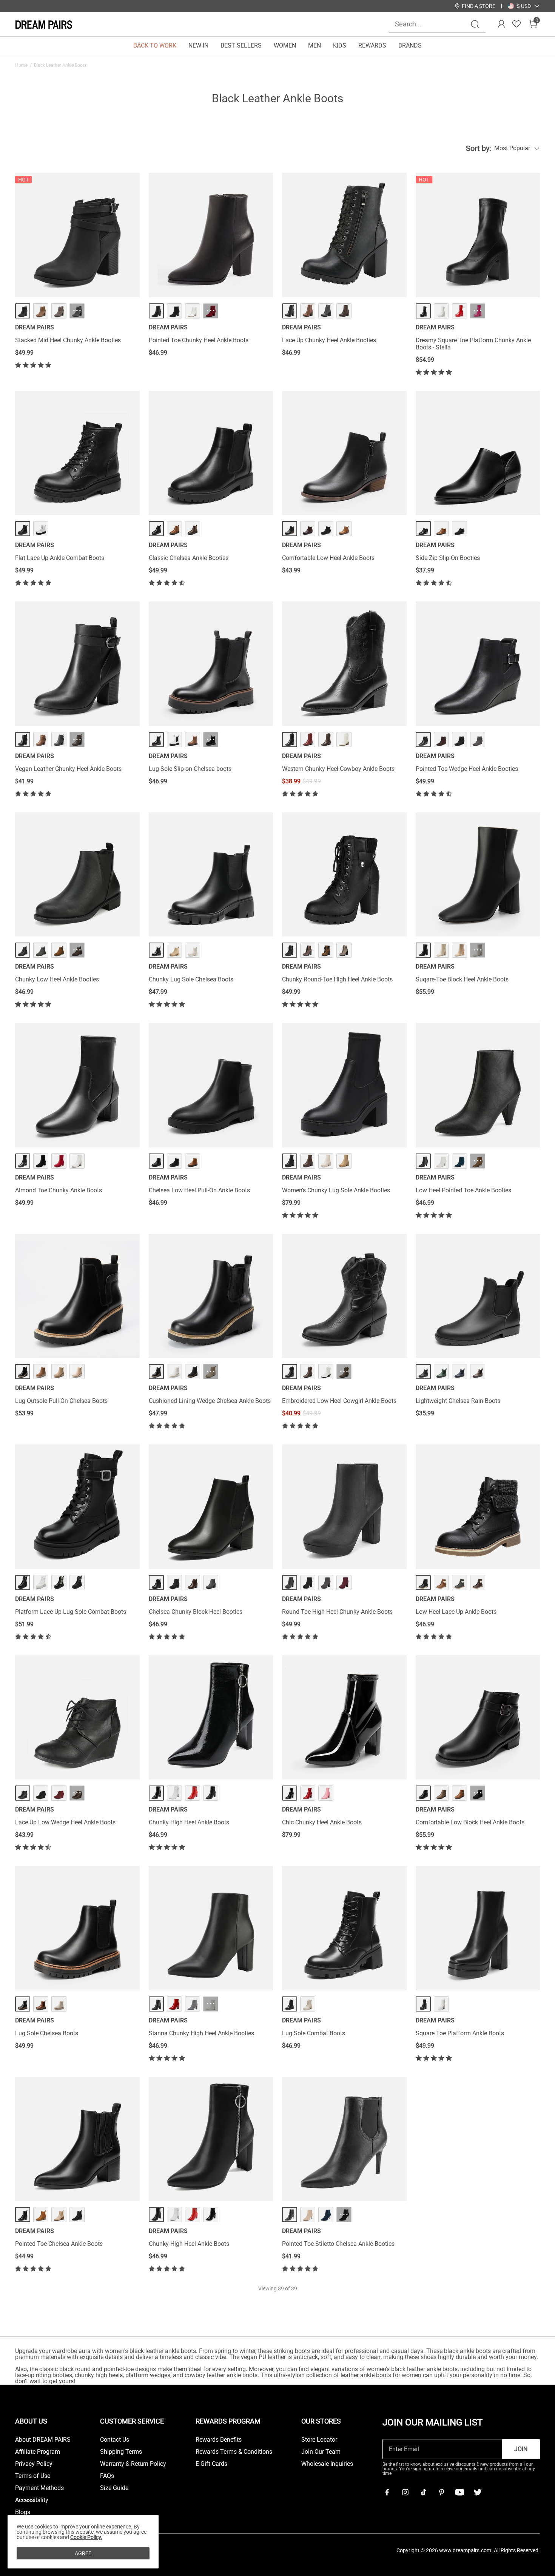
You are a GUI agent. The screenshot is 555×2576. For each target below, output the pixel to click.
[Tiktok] (423, 2492)
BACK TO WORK (155, 45)
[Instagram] (405, 2492)
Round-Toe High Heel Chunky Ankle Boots (337, 1612)
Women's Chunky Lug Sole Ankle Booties (336, 1190)
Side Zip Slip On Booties (448, 558)
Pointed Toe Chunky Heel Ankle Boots (199, 340)
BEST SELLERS (241, 45)
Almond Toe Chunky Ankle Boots (59, 1190)
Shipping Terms (121, 2452)
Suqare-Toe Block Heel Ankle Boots (462, 979)
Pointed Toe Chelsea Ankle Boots (59, 2244)
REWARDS (372, 45)
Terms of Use (33, 2476)
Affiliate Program (38, 2452)
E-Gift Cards (211, 2464)
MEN (314, 45)
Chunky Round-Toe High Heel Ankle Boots (337, 979)
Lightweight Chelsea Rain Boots (458, 1401)
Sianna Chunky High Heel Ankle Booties (201, 2033)
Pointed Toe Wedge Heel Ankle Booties (467, 769)
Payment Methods (39, 2488)
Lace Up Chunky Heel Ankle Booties (329, 340)
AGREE (83, 2553)
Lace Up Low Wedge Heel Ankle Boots (65, 1822)
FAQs (107, 2476)
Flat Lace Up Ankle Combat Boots (60, 558)
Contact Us (115, 2440)
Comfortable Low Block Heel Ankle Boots (470, 1822)
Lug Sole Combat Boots (314, 2033)
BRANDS (410, 45)
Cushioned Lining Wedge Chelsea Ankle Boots (210, 1401)
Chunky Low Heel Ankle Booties (57, 979)
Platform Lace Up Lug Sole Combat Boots (71, 1612)
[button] (524, 6)
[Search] (475, 24)
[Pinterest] (441, 2492)
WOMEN (285, 45)
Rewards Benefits (219, 2440)
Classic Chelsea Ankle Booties (189, 558)
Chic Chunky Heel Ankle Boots (322, 1822)
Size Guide (114, 2488)
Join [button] (521, 2449)
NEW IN (198, 45)
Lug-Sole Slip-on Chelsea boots (190, 769)
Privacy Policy (34, 2464)
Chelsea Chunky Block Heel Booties (196, 1612)
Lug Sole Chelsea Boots (47, 2033)
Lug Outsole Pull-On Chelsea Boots (61, 1401)
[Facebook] (387, 2492)
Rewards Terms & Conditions (234, 2452)
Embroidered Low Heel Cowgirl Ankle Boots (339, 1401)
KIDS (340, 45)
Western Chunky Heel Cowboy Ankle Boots (338, 769)
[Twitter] (478, 2492)
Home (21, 65)
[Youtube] (459, 2492)
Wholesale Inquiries (327, 2464)
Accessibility (32, 2500)
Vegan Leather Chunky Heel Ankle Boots (68, 769)
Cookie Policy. (86, 2537)
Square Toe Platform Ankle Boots (460, 2033)
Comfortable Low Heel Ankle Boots (328, 558)
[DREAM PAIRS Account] (501, 24)
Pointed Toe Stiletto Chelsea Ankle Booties (338, 2244)
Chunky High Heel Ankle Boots (189, 1822)
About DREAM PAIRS (43, 2440)
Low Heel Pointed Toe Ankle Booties (463, 1190)
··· (77, 311)
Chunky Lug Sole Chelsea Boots (191, 979)
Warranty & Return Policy (133, 2464)
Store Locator (319, 2440)
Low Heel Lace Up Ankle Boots (456, 1612)
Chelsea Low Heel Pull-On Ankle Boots (199, 1190)
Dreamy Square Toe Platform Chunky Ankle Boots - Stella (473, 344)
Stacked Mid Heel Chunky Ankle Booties (68, 340)
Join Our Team (321, 2452)
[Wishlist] (516, 24)
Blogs (23, 2512)
